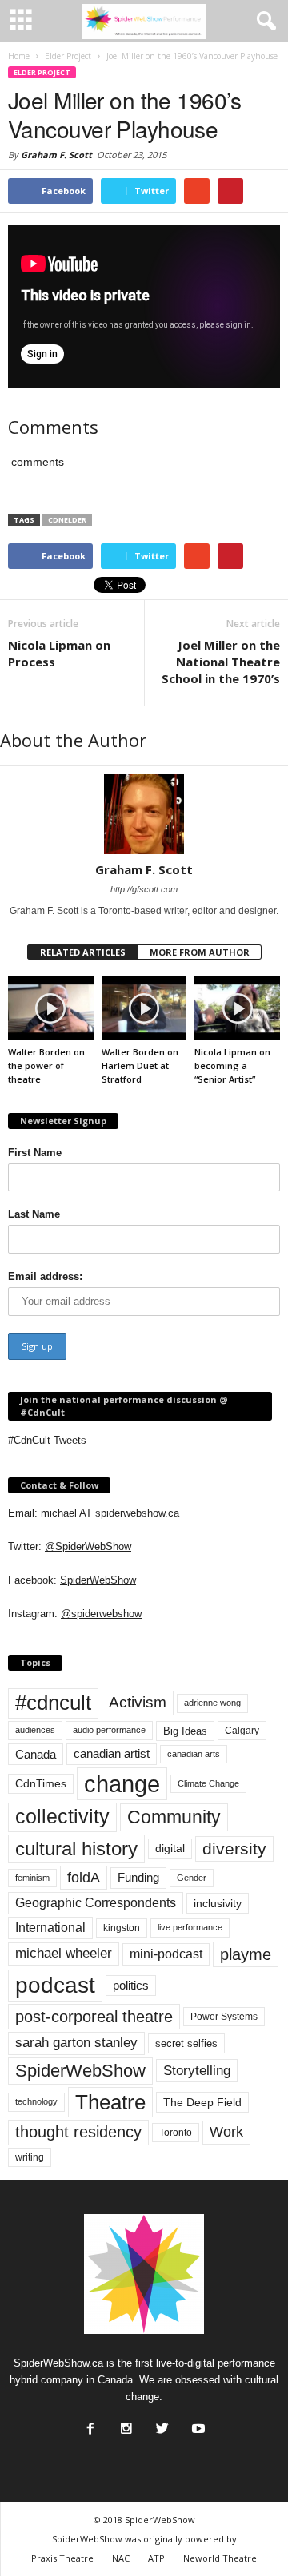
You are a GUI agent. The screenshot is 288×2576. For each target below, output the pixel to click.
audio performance (109, 1730)
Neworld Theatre (220, 2558)
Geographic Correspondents (96, 1903)
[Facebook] (89, 2424)
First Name (35, 1153)
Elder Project (42, 72)
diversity (234, 1849)
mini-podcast (166, 1954)
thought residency (78, 2132)
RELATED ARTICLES (83, 952)
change (122, 1784)
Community (174, 1817)
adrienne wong (212, 1703)
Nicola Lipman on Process (59, 653)
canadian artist (112, 1754)
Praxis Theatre (62, 2558)
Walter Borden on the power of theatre (46, 1065)
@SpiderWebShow (88, 1546)
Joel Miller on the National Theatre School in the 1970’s (221, 662)
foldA (84, 1877)
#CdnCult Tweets (47, 1440)
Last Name (34, 1214)
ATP (156, 2558)
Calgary (242, 1731)
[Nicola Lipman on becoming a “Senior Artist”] (237, 1008)
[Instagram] (125, 2424)
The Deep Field (202, 2102)
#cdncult (53, 1703)
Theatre (110, 2102)
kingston (122, 1928)
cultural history (76, 1849)
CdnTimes (41, 1784)
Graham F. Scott (56, 155)
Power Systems (224, 2017)
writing (30, 2157)
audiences (35, 1730)
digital (170, 1849)
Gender (192, 1878)
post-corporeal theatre (94, 2017)
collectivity (62, 1817)
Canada (36, 1754)
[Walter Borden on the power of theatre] (51, 1008)
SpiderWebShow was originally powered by (144, 2539)
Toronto (176, 2133)
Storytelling (197, 2070)
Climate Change (208, 1783)
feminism (32, 1878)
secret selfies (186, 2043)
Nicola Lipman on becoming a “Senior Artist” (232, 1065)
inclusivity (218, 1903)
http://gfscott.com (144, 889)
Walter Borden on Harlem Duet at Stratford (140, 1065)
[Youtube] (197, 2424)
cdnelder (67, 520)
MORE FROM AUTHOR (200, 952)
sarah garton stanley (76, 2043)
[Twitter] (161, 2424)
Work (226, 2132)
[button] (263, 22)
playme (246, 1954)
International (50, 1928)
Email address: (45, 1276)
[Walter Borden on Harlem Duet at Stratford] (144, 1008)
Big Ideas (185, 1731)
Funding (138, 1878)
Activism (138, 1702)
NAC (121, 2558)
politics (131, 1986)
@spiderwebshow (101, 1614)
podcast (55, 1985)
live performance (190, 1927)
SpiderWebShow (98, 1580)
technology (36, 2101)
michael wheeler (64, 1953)
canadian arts (194, 1754)
